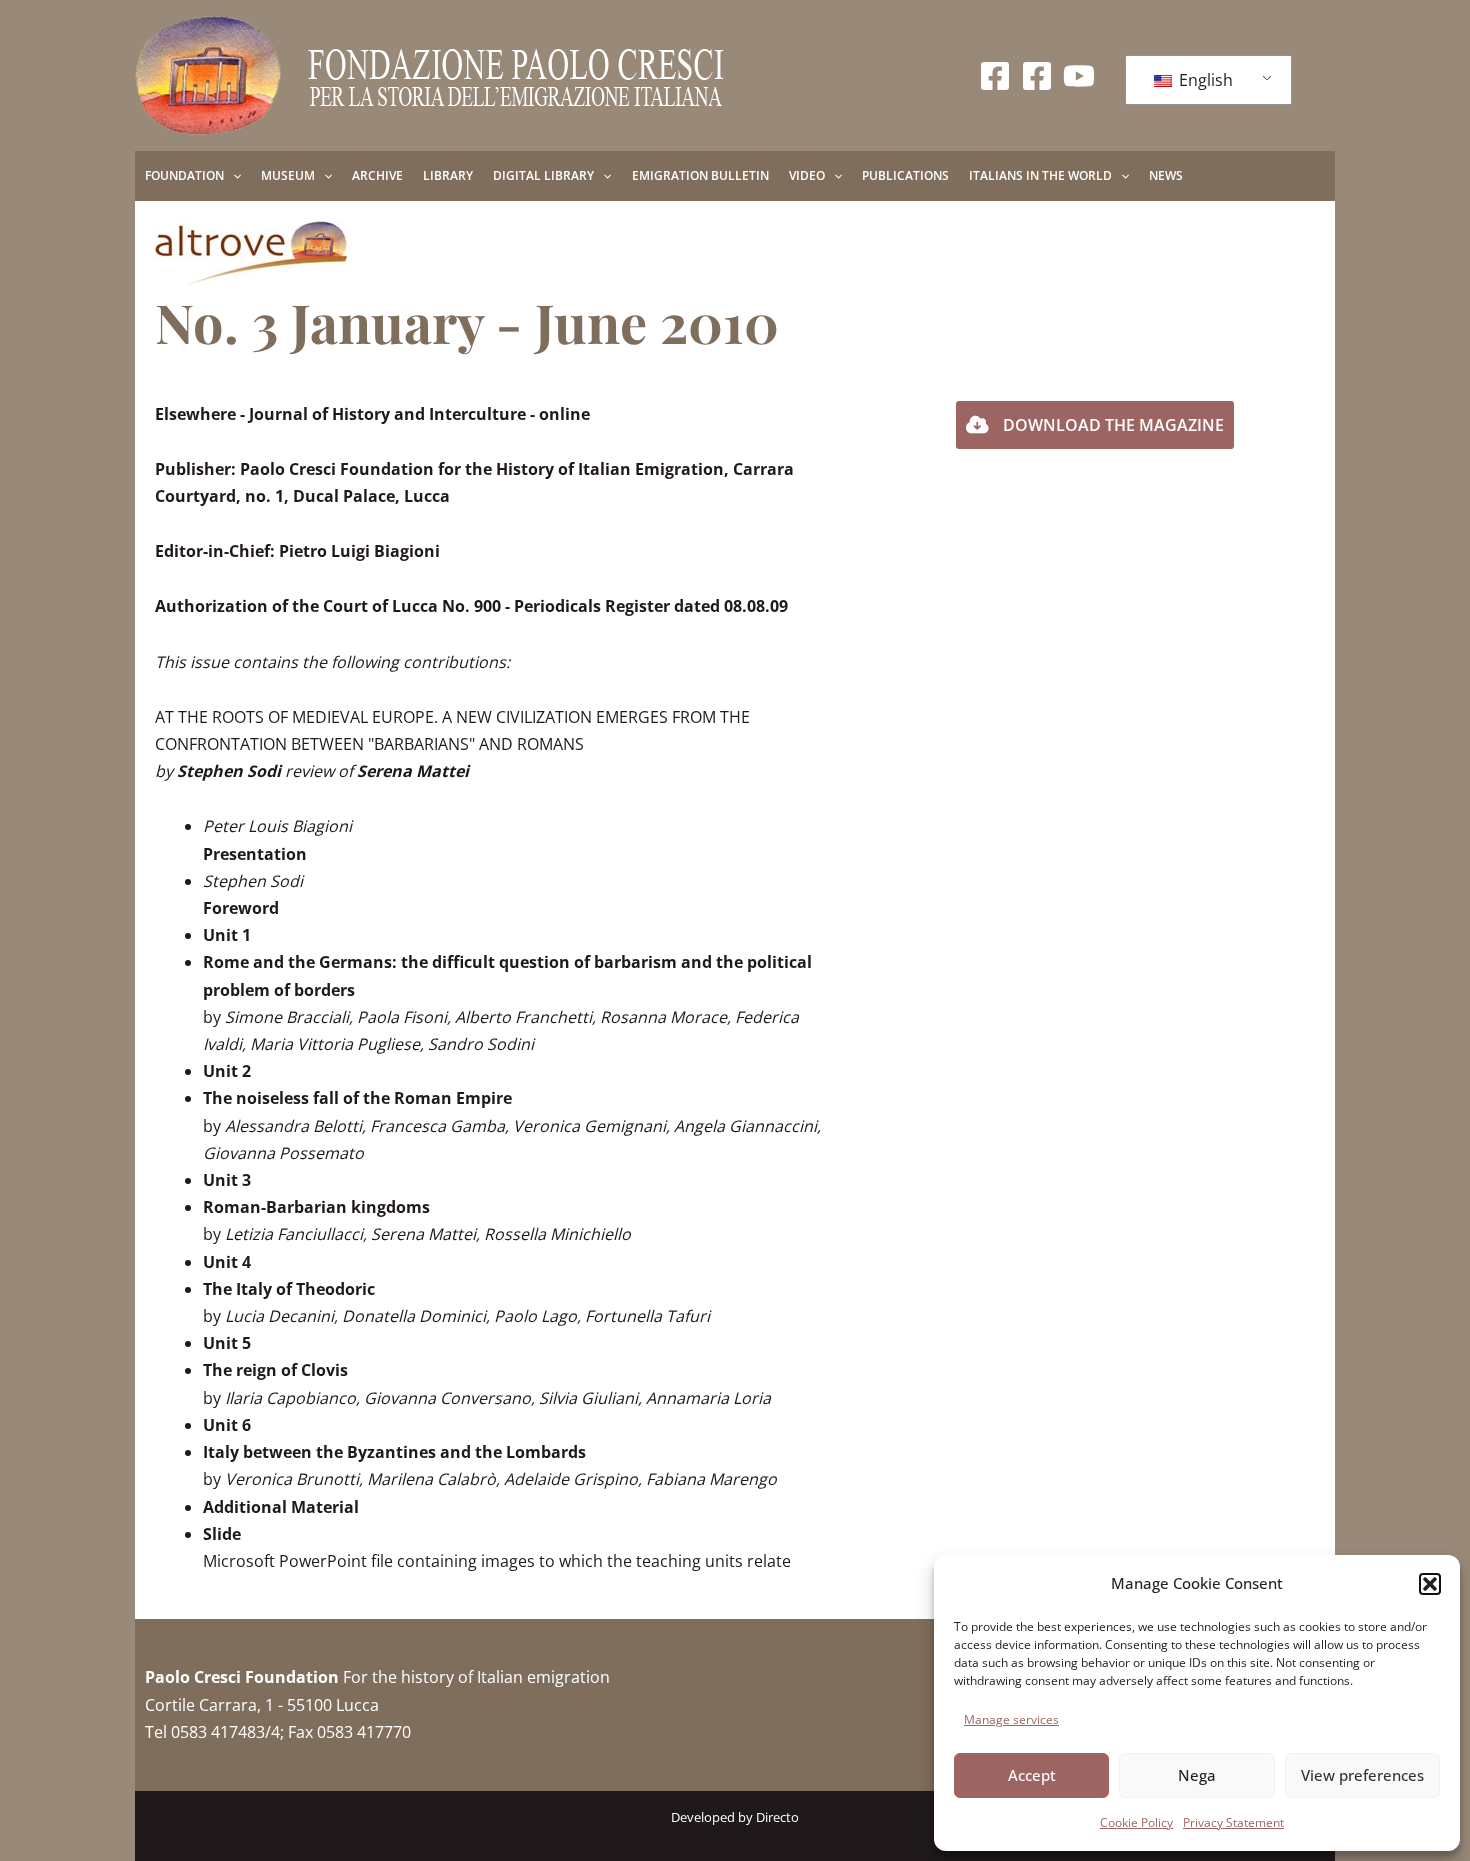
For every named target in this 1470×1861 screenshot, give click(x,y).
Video (807, 175)
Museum (288, 175)
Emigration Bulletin (700, 175)
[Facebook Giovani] (1037, 76)
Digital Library (543, 175)
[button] (1430, 1584)
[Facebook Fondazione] (995, 76)
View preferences (1362, 1775)
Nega (1197, 1775)
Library (448, 175)
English (1204, 80)
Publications (905, 175)
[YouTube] (1079, 76)
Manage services (1011, 1719)
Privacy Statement (1233, 1822)
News (1166, 175)
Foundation (184, 175)
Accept (1032, 1775)
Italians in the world (1040, 175)
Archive (377, 175)
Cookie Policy (1136, 1822)
